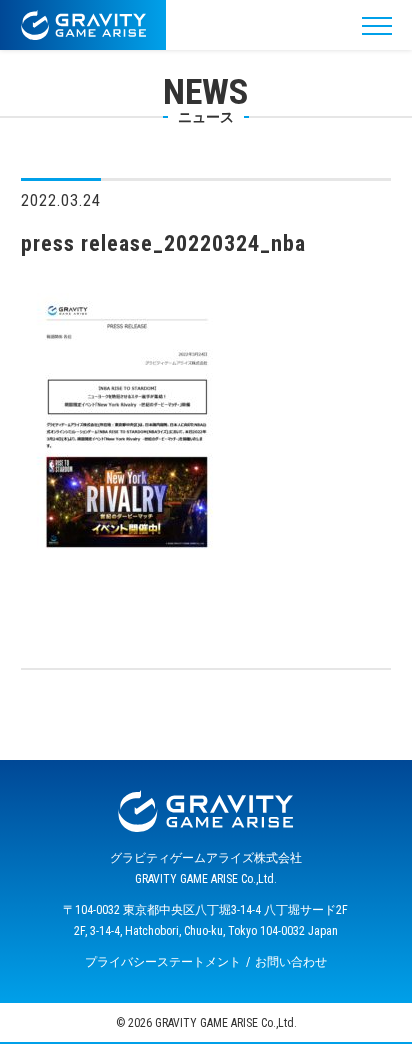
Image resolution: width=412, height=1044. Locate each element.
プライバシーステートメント (163, 962)
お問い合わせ (291, 962)
